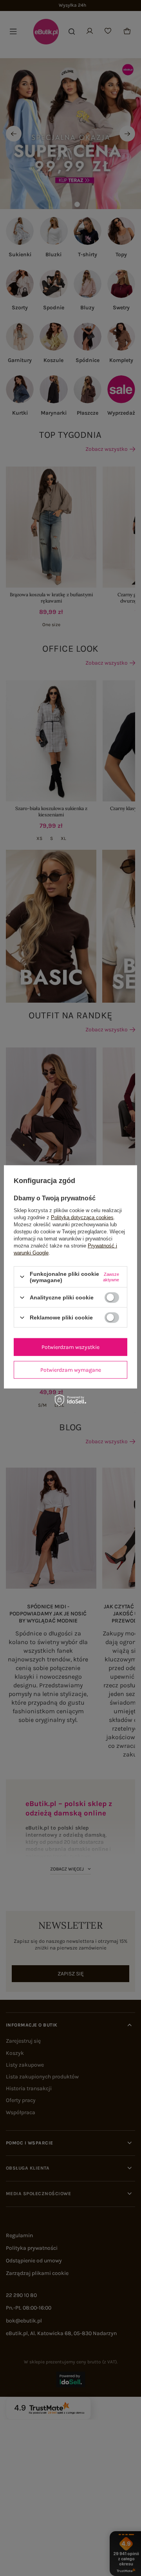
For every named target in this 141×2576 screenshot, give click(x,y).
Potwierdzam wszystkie (70, 1347)
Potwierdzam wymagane (71, 1370)
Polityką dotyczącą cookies (82, 1217)
